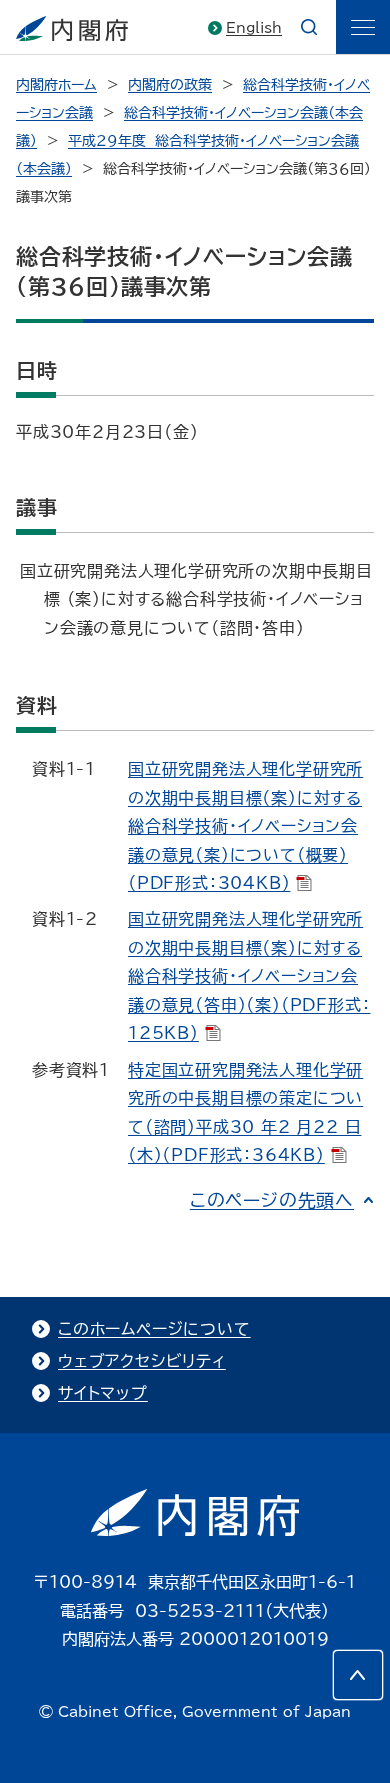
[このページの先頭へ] (358, 1675)
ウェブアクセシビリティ (142, 1361)
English (254, 28)
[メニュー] (363, 27)
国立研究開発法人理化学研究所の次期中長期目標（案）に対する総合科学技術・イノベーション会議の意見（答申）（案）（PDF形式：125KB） (249, 976)
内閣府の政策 (170, 85)
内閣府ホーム (56, 85)
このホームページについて (154, 1329)
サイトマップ (103, 1393)
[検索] (309, 27)
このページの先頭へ (272, 1200)
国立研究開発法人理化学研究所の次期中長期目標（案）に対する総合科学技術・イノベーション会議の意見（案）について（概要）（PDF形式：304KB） (245, 826)
